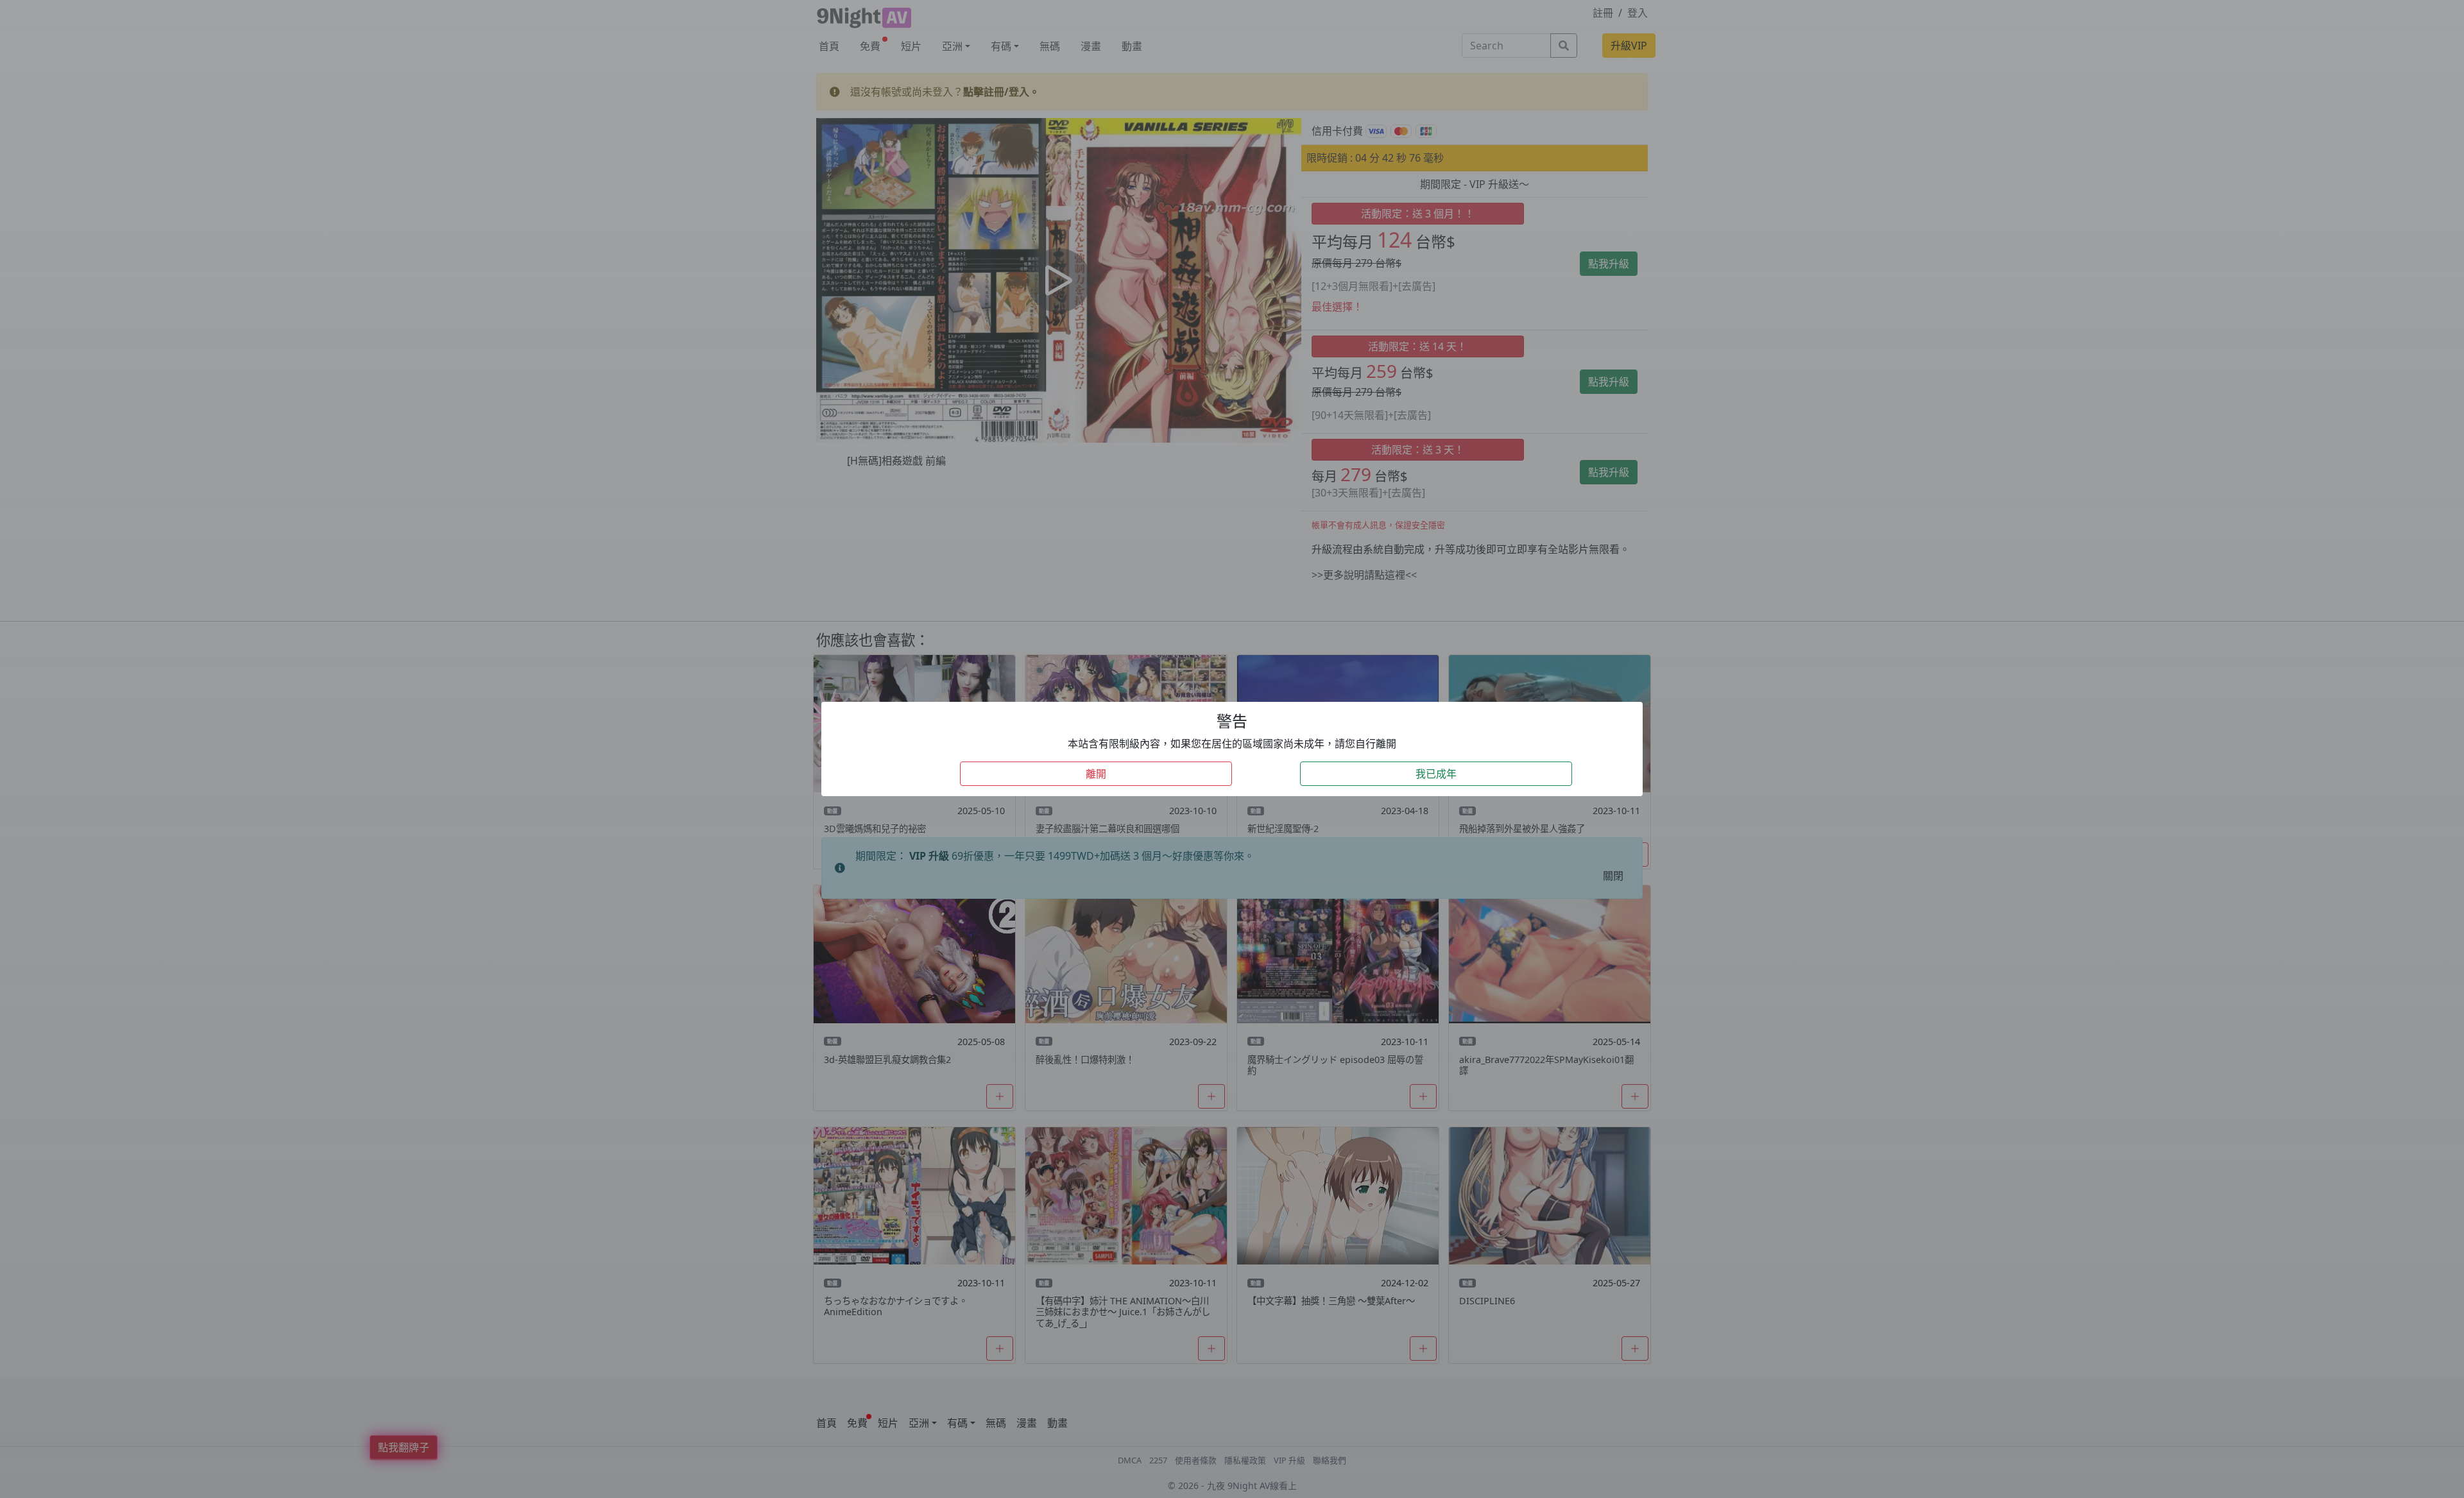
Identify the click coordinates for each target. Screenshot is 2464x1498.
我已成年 (1436, 774)
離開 (1096, 774)
